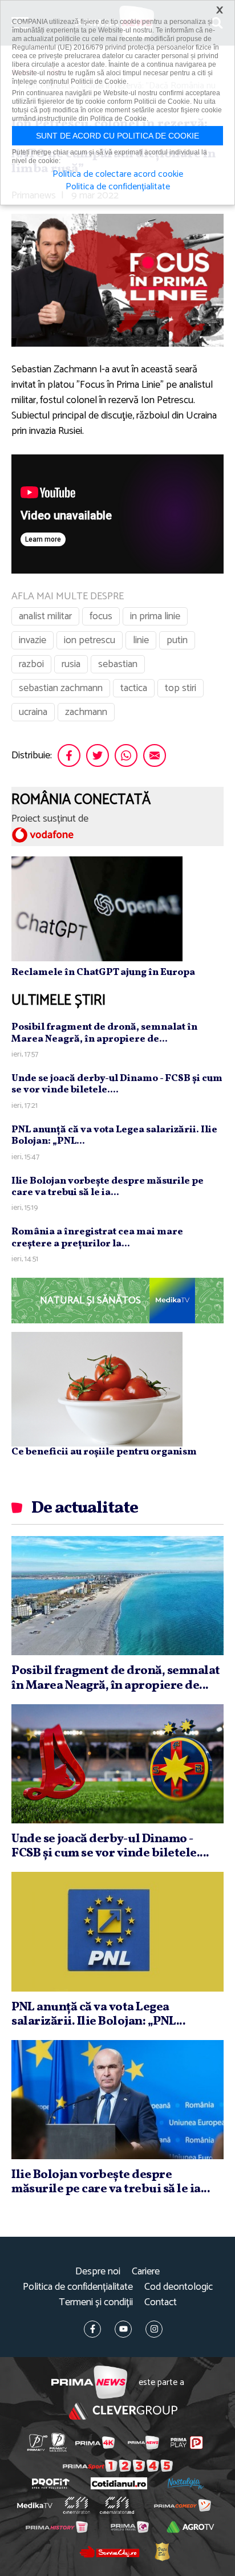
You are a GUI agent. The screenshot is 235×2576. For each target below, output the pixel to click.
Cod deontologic (179, 2287)
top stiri (181, 688)
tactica (134, 688)
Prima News (89, 2382)
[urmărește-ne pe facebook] (92, 2329)
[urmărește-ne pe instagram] (154, 2329)
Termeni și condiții (96, 2303)
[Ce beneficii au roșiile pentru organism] (97, 1389)
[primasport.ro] (118, 2466)
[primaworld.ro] (130, 2527)
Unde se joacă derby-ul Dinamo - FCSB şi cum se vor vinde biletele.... (117, 1084)
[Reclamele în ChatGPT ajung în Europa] (97, 908)
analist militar (45, 616)
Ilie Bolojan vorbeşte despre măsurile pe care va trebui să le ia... (108, 1187)
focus (101, 616)
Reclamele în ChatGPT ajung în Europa (103, 972)
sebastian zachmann (61, 688)
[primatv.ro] (37, 2442)
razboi (31, 664)
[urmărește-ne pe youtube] (123, 2329)
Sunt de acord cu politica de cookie (117, 136)
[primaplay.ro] (187, 2443)
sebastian (118, 664)
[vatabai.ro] (162, 2551)
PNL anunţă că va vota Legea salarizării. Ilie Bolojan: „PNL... (114, 1135)
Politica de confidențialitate (78, 2287)
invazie (33, 640)
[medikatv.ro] (35, 2505)
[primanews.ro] (143, 2443)
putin (177, 640)
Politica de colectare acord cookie (118, 174)
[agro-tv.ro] (191, 2527)
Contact (161, 2303)
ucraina (33, 712)
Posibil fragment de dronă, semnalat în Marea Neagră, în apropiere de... (104, 1033)
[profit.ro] (51, 2484)
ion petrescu (90, 640)
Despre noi (98, 2272)
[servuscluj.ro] (109, 2551)
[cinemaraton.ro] (77, 2505)
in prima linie (155, 616)
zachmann (86, 712)
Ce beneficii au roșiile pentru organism (104, 1452)
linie (141, 640)
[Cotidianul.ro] (119, 2483)
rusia (71, 664)
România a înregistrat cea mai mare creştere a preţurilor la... (97, 1238)
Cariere (146, 2272)
